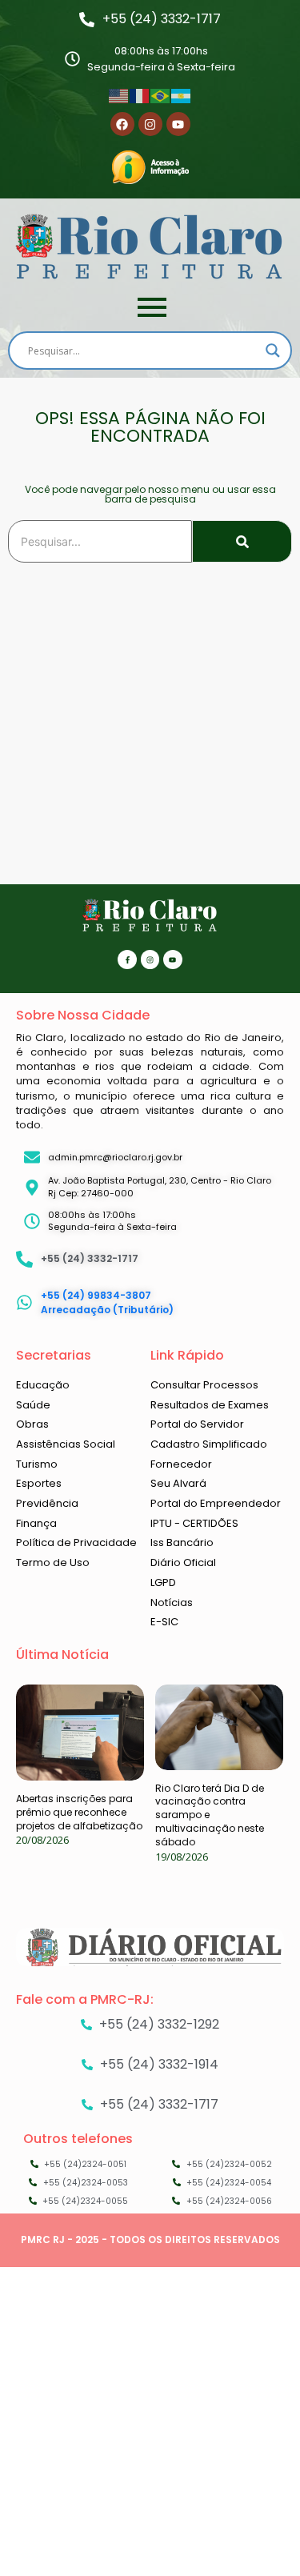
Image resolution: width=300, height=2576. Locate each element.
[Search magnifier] (273, 351)
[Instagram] (150, 124)
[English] (119, 94)
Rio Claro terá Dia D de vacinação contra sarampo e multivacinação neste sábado (210, 1815)
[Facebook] (122, 124)
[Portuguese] (161, 94)
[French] (140, 94)
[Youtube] (178, 124)
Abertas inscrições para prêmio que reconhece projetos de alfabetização (79, 1812)
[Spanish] (182, 94)
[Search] (242, 541)
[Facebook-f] (127, 959)
